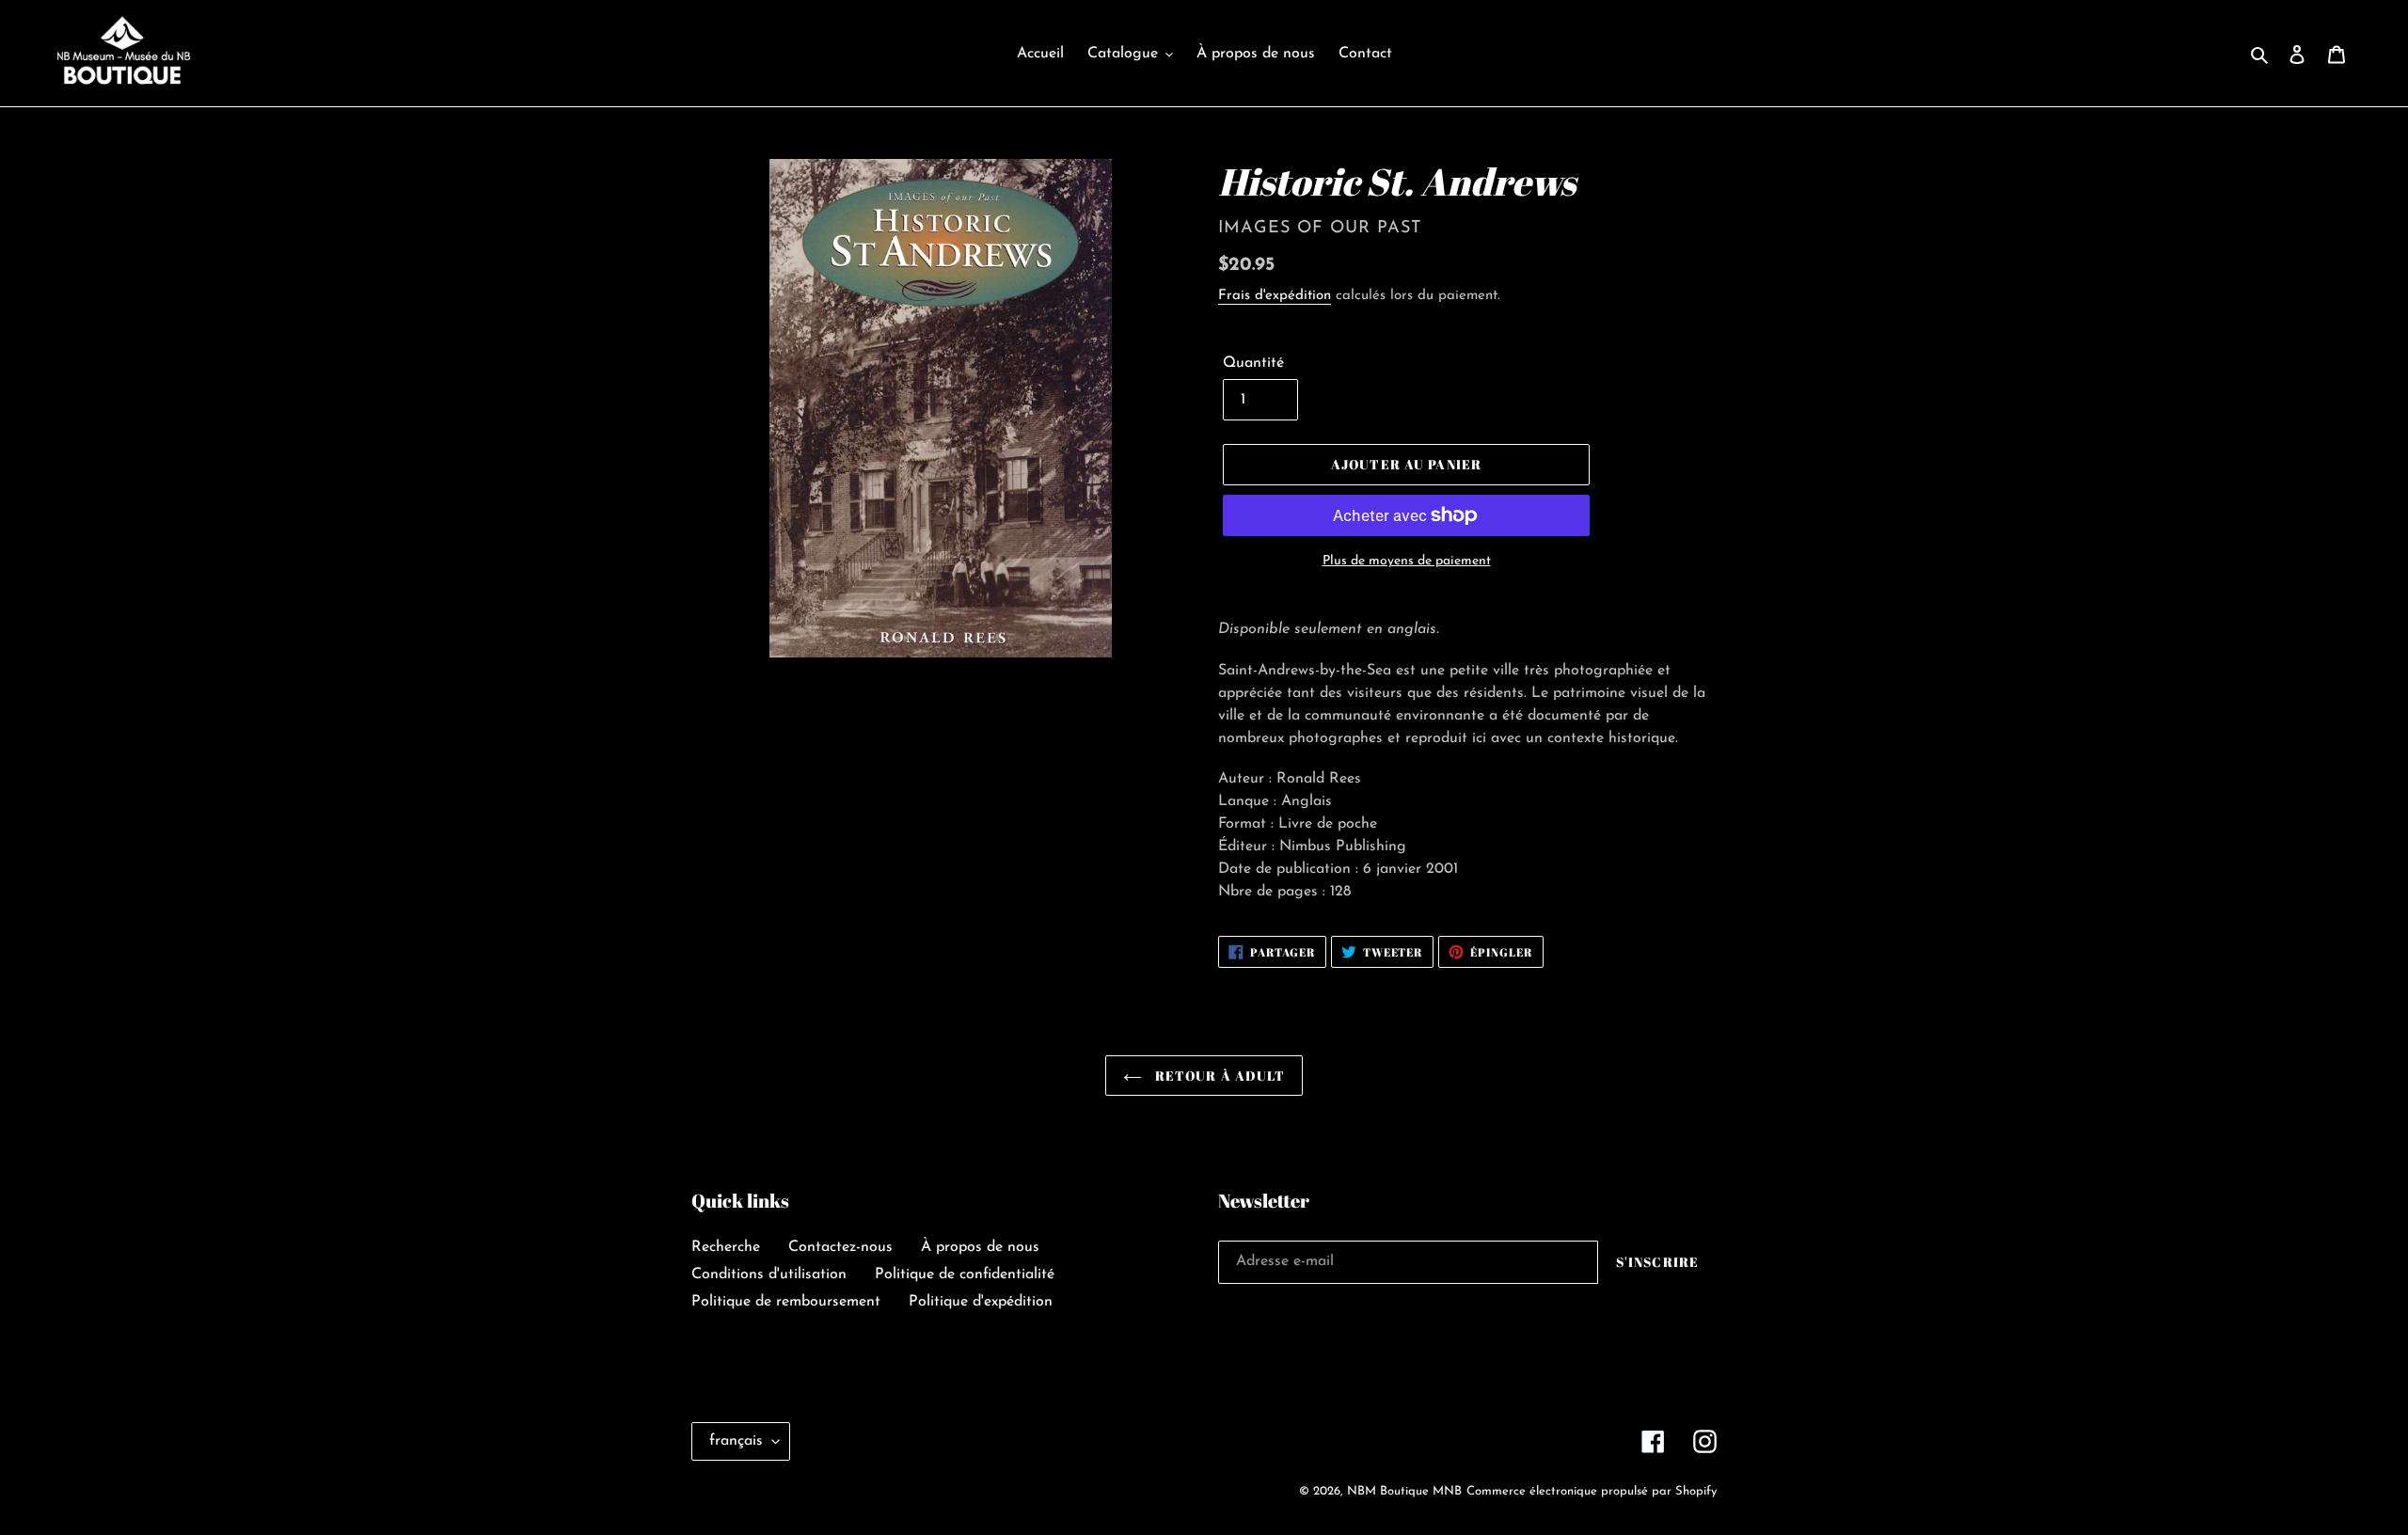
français (736, 1441)
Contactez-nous (840, 1247)
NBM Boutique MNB (1404, 1491)
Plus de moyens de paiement (1407, 561)
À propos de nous (980, 1247)
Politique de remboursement (786, 1302)
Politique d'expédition (981, 1302)
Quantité (1253, 363)
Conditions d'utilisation (769, 1274)
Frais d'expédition (1275, 296)
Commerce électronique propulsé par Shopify (1592, 1491)
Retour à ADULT (1219, 1076)
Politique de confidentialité (965, 1274)
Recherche (726, 1247)
